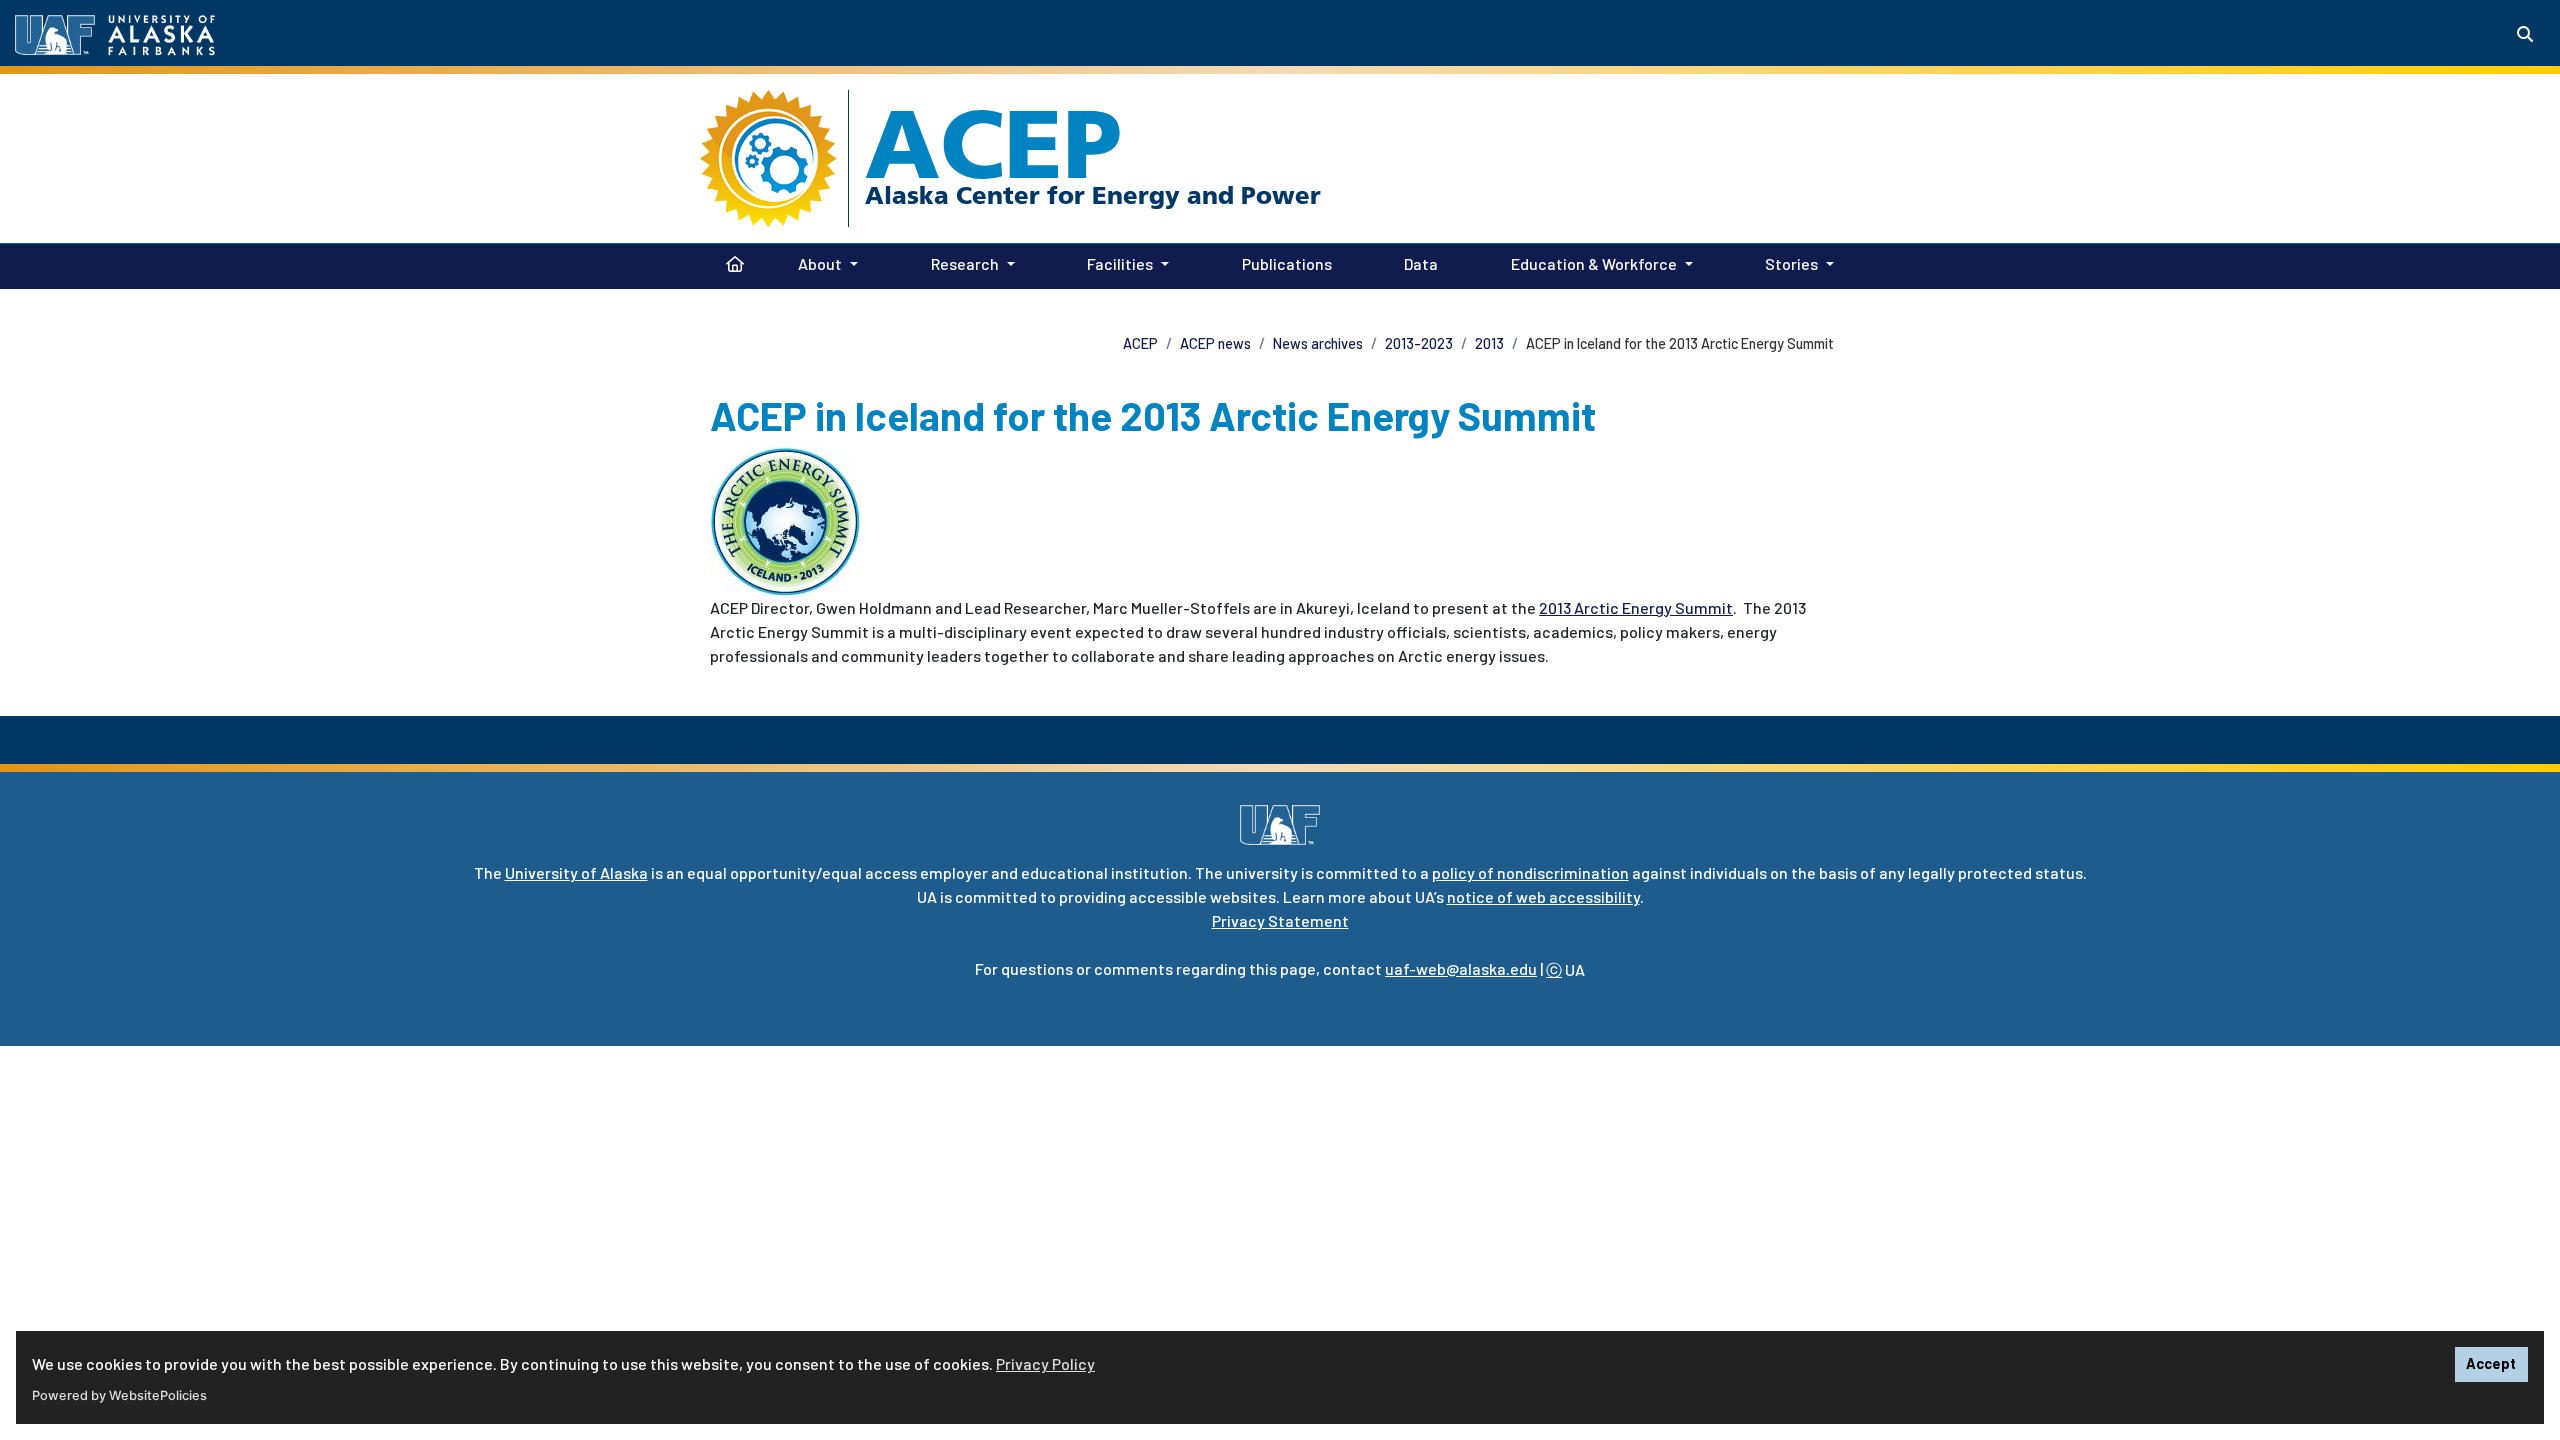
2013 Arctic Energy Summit (1636, 607)
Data (1417, 263)
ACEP (993, 144)
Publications (1283, 263)
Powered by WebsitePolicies (119, 1395)
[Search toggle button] (2525, 34)
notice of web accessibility (1543, 896)
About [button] (820, 263)
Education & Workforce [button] (1594, 263)
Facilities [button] (1120, 263)
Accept (2491, 1363)
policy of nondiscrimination (1530, 872)
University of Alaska (576, 872)
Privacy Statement (1280, 920)
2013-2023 (1419, 343)
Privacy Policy (1045, 1363)
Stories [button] (1791, 263)
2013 (1489, 343)
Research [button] (965, 263)
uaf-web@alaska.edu (1461, 968)
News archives (1318, 343)
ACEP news (1215, 343)
